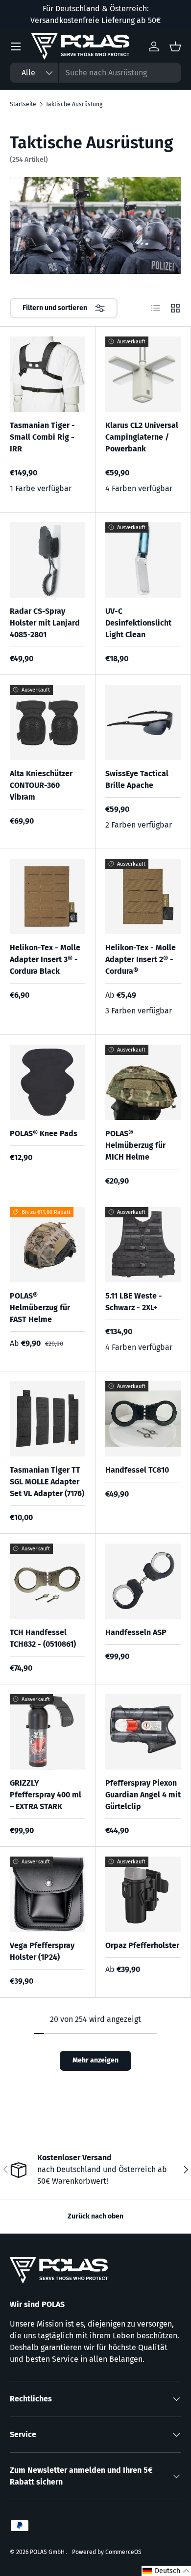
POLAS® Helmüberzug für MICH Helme (135, 1145)
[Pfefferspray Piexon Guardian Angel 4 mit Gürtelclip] (143, 1732)
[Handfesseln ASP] (143, 1581)
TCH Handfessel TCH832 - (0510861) (43, 1638)
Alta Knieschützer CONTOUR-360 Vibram (41, 785)
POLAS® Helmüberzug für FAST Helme (40, 1308)
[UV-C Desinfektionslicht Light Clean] (143, 560)
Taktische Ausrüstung (74, 104)
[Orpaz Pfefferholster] (143, 1894)
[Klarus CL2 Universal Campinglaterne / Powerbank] (143, 374)
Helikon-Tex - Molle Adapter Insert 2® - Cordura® (141, 959)
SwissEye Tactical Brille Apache (137, 779)
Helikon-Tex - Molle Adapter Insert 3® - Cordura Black (45, 959)
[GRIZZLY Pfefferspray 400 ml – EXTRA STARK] (48, 1732)
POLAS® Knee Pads (44, 1133)
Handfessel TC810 (137, 1470)
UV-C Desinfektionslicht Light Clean (138, 623)
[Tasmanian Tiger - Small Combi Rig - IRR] (48, 374)
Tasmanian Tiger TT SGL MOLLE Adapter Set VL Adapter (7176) (47, 1482)
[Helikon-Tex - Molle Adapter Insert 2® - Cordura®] (143, 896)
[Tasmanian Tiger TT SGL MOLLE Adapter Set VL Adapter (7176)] (48, 1419)
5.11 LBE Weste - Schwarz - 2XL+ (134, 1302)
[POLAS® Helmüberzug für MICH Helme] (143, 1082)
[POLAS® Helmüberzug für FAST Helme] (48, 1245)
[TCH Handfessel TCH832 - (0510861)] (48, 1581)
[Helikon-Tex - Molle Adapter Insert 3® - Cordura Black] (48, 896)
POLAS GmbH (48, 2552)
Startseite (23, 104)
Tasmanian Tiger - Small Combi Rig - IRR (42, 437)
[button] (166, 2571)
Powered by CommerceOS (107, 2552)
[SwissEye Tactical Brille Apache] (143, 722)
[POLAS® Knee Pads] (48, 1082)
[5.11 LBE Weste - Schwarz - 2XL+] (143, 1245)
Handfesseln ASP (136, 1632)
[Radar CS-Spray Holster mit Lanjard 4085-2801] (48, 560)
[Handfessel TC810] (143, 1419)
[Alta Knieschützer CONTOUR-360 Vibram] (48, 722)
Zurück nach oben (95, 2216)
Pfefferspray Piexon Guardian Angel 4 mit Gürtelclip (143, 1795)
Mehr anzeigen (95, 2060)
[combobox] (95, 73)
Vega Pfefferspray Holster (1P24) (42, 1951)
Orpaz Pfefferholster (142, 1945)
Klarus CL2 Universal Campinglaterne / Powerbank (142, 437)
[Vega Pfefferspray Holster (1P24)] (48, 1894)
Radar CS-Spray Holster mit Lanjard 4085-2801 (45, 623)
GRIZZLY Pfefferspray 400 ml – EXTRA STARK (46, 1795)
